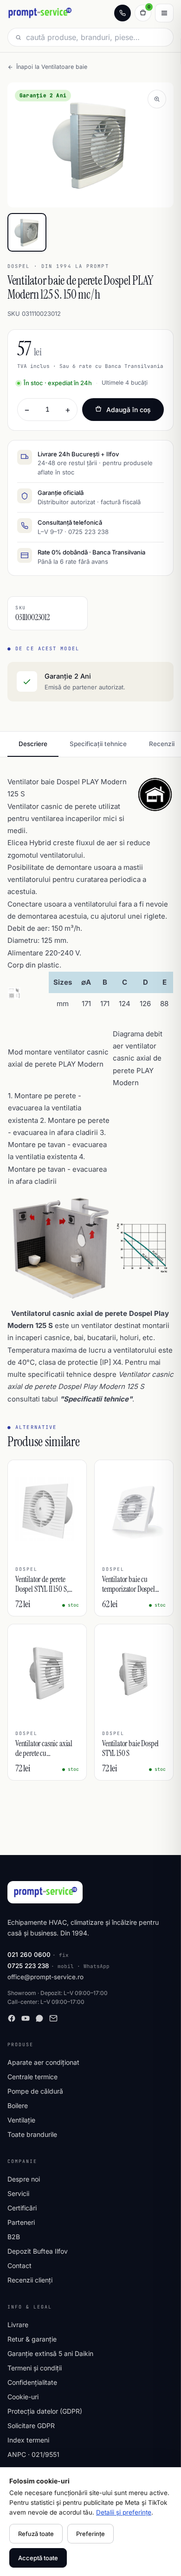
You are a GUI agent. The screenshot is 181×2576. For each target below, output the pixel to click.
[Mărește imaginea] (157, 99)
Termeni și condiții (35, 2368)
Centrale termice (32, 2077)
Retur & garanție (32, 2339)
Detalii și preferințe (124, 2512)
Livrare (18, 2325)
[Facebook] (12, 2018)
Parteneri (21, 2222)
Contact (19, 2266)
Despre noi (24, 2179)
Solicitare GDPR (31, 2426)
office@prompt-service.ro (45, 1977)
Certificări (22, 2208)
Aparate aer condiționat (43, 2062)
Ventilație (21, 2120)
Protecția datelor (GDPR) (45, 2411)
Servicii (18, 2193)
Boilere (18, 2106)
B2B (14, 2237)
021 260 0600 (29, 1955)
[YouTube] (26, 2018)
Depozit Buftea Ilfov (38, 2251)
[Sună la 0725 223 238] (123, 13)
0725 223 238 (28, 1966)
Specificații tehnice (98, 744)
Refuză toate (36, 2534)
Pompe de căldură (35, 2091)
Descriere (33, 744)
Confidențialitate (32, 2382)
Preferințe (90, 2534)
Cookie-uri (23, 2397)
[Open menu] (164, 13)
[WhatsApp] (39, 2018)
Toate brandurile (32, 2134)
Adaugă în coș (129, 410)
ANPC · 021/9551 (33, 2454)
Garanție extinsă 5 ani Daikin (50, 2353)
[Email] (53, 2018)
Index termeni (28, 2440)
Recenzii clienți (30, 2280)
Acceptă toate (38, 2558)
